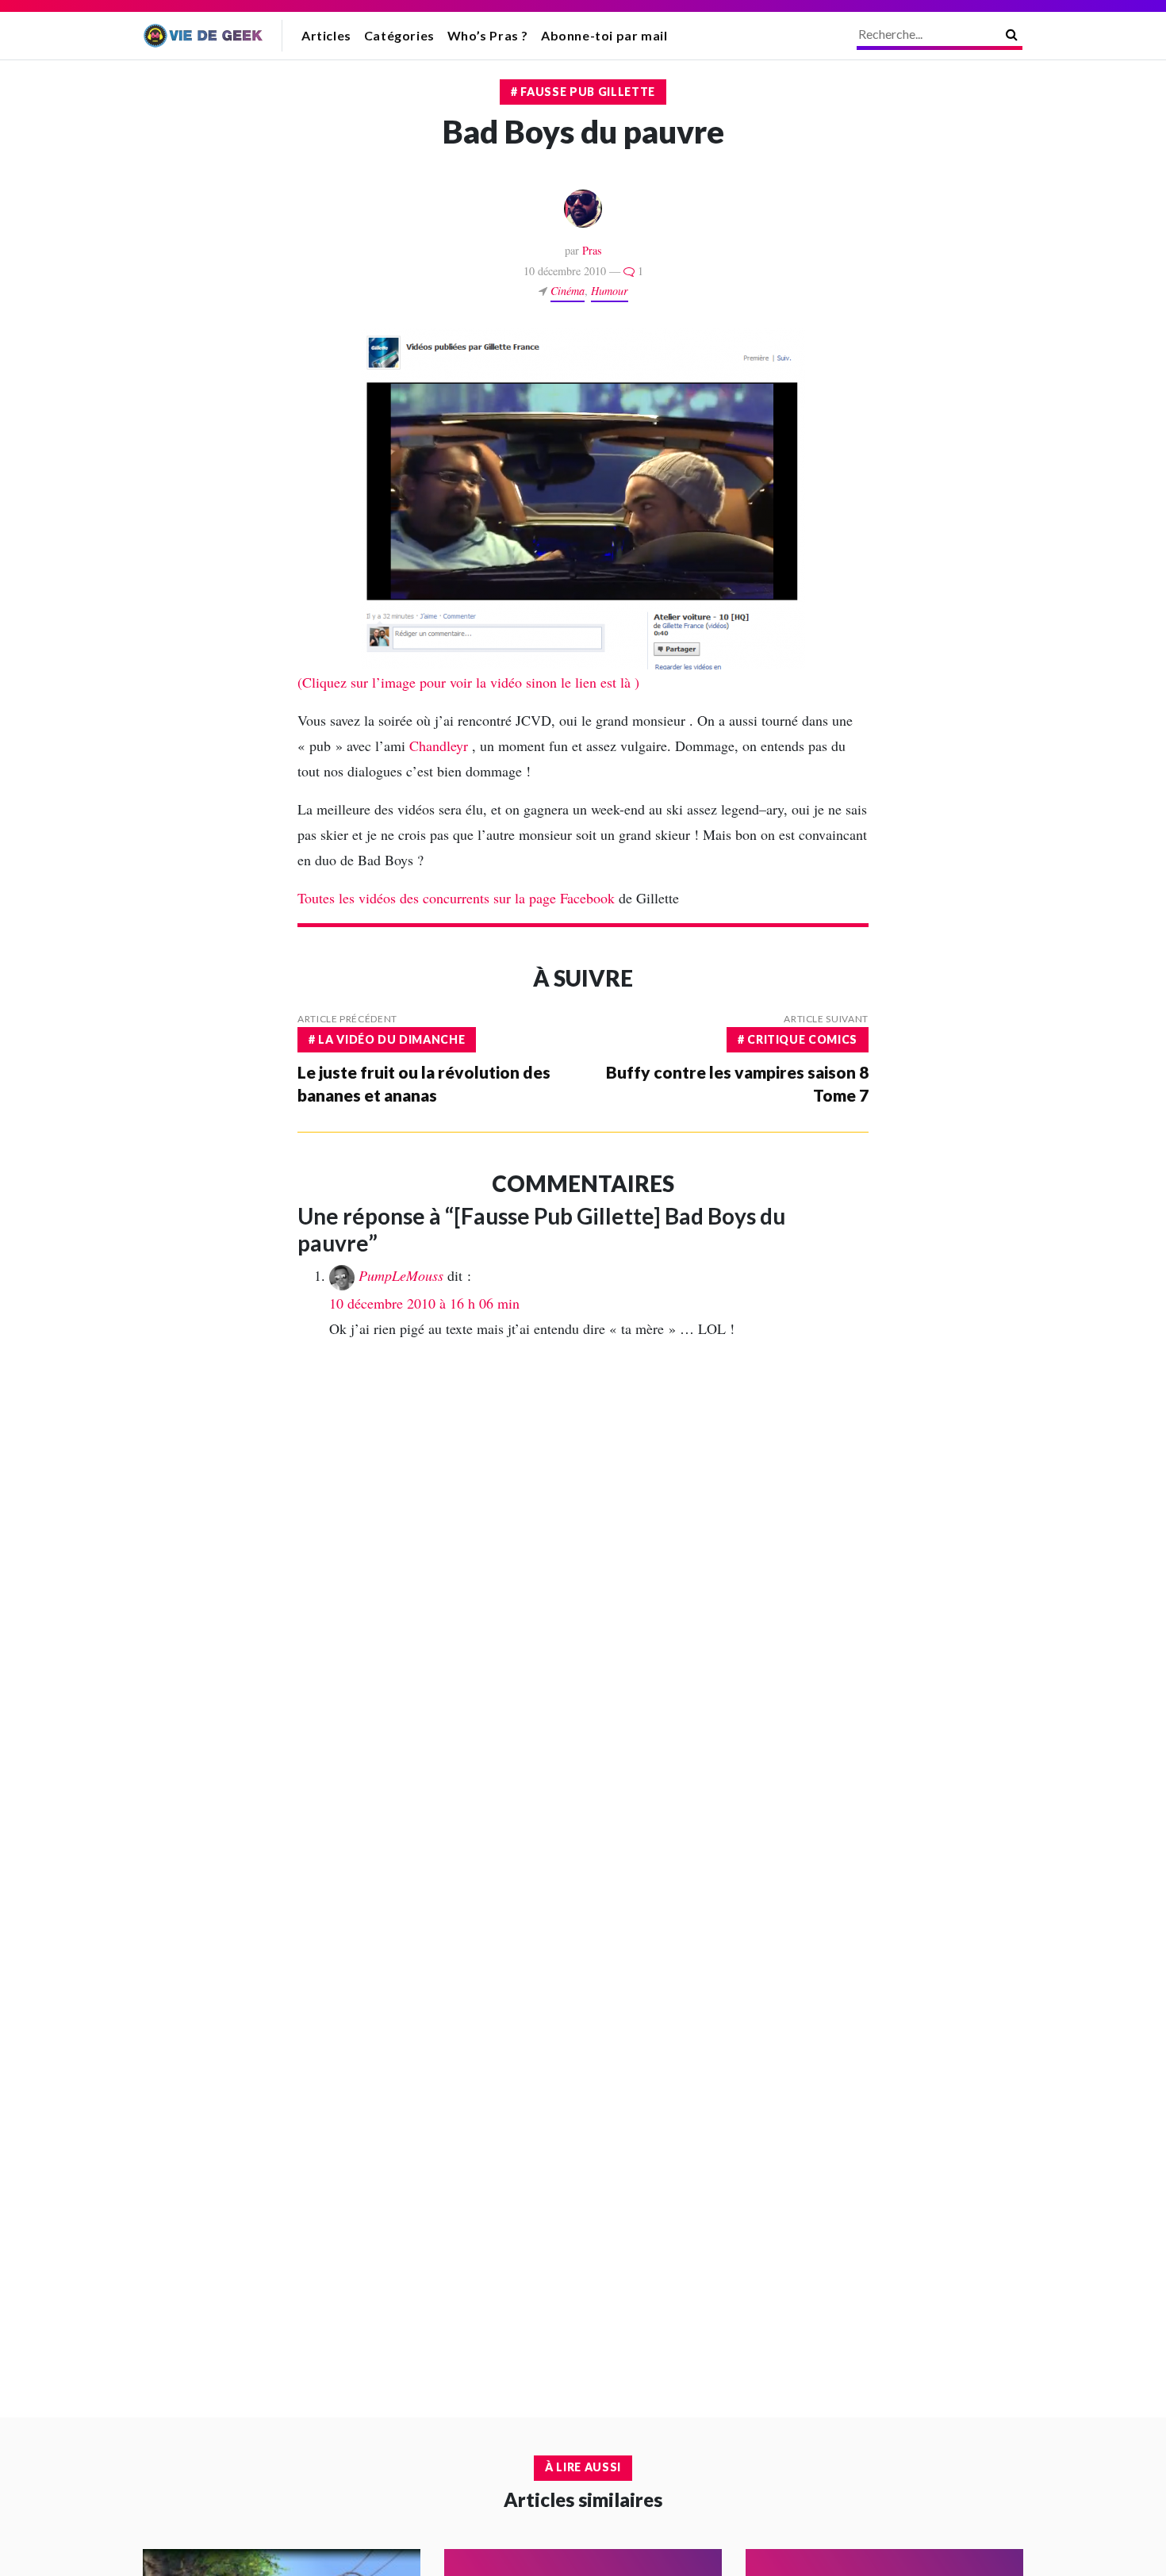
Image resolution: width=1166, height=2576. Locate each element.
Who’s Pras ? (488, 35)
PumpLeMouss (401, 1275)
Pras (592, 250)
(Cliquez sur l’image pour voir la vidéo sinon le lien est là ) (468, 682)
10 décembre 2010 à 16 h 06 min (424, 1303)
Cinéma (568, 291)
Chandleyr (441, 746)
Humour (610, 291)
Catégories (399, 35)
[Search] (1012, 34)
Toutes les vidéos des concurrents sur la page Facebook (456, 898)
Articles (326, 35)
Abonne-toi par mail (604, 35)
